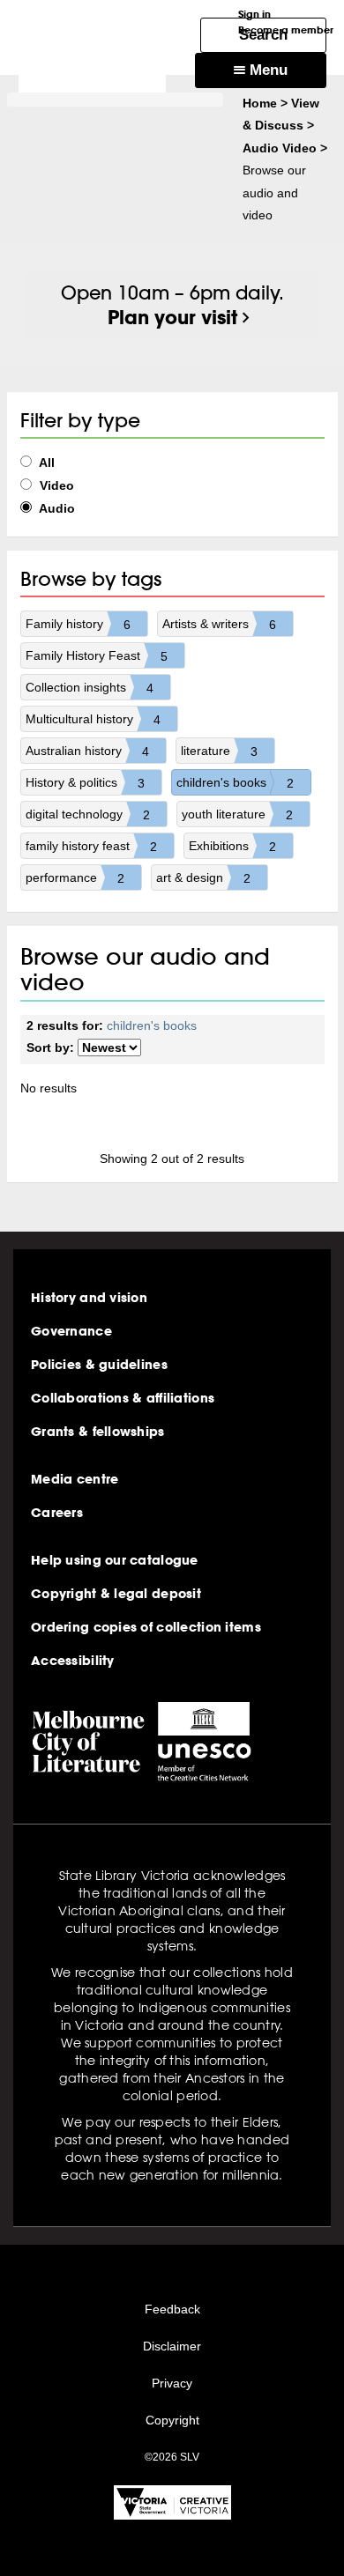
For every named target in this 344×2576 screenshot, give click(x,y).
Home (260, 103)
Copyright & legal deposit (116, 1594)
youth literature (237, 814)
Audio (56, 508)
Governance (71, 1331)
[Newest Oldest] (109, 1048)
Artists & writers (219, 624)
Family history (78, 624)
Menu (266, 70)
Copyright (172, 2420)
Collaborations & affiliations (123, 1398)
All (45, 463)
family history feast (91, 846)
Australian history (87, 751)
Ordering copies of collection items (146, 1627)
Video (55, 485)
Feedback (172, 2309)
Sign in (254, 14)
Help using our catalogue (115, 1560)
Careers (57, 1513)
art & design (203, 878)
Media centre (75, 1479)
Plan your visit (172, 317)
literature (219, 751)
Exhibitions (232, 846)
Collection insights (90, 688)
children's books (235, 783)
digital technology (88, 814)
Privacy (172, 2383)
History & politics (85, 783)
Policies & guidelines (99, 1365)
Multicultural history (93, 719)
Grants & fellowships (98, 1432)
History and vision (89, 1298)
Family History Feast (97, 656)
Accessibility (73, 1661)
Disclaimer (172, 2346)
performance (75, 878)
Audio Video (280, 148)
